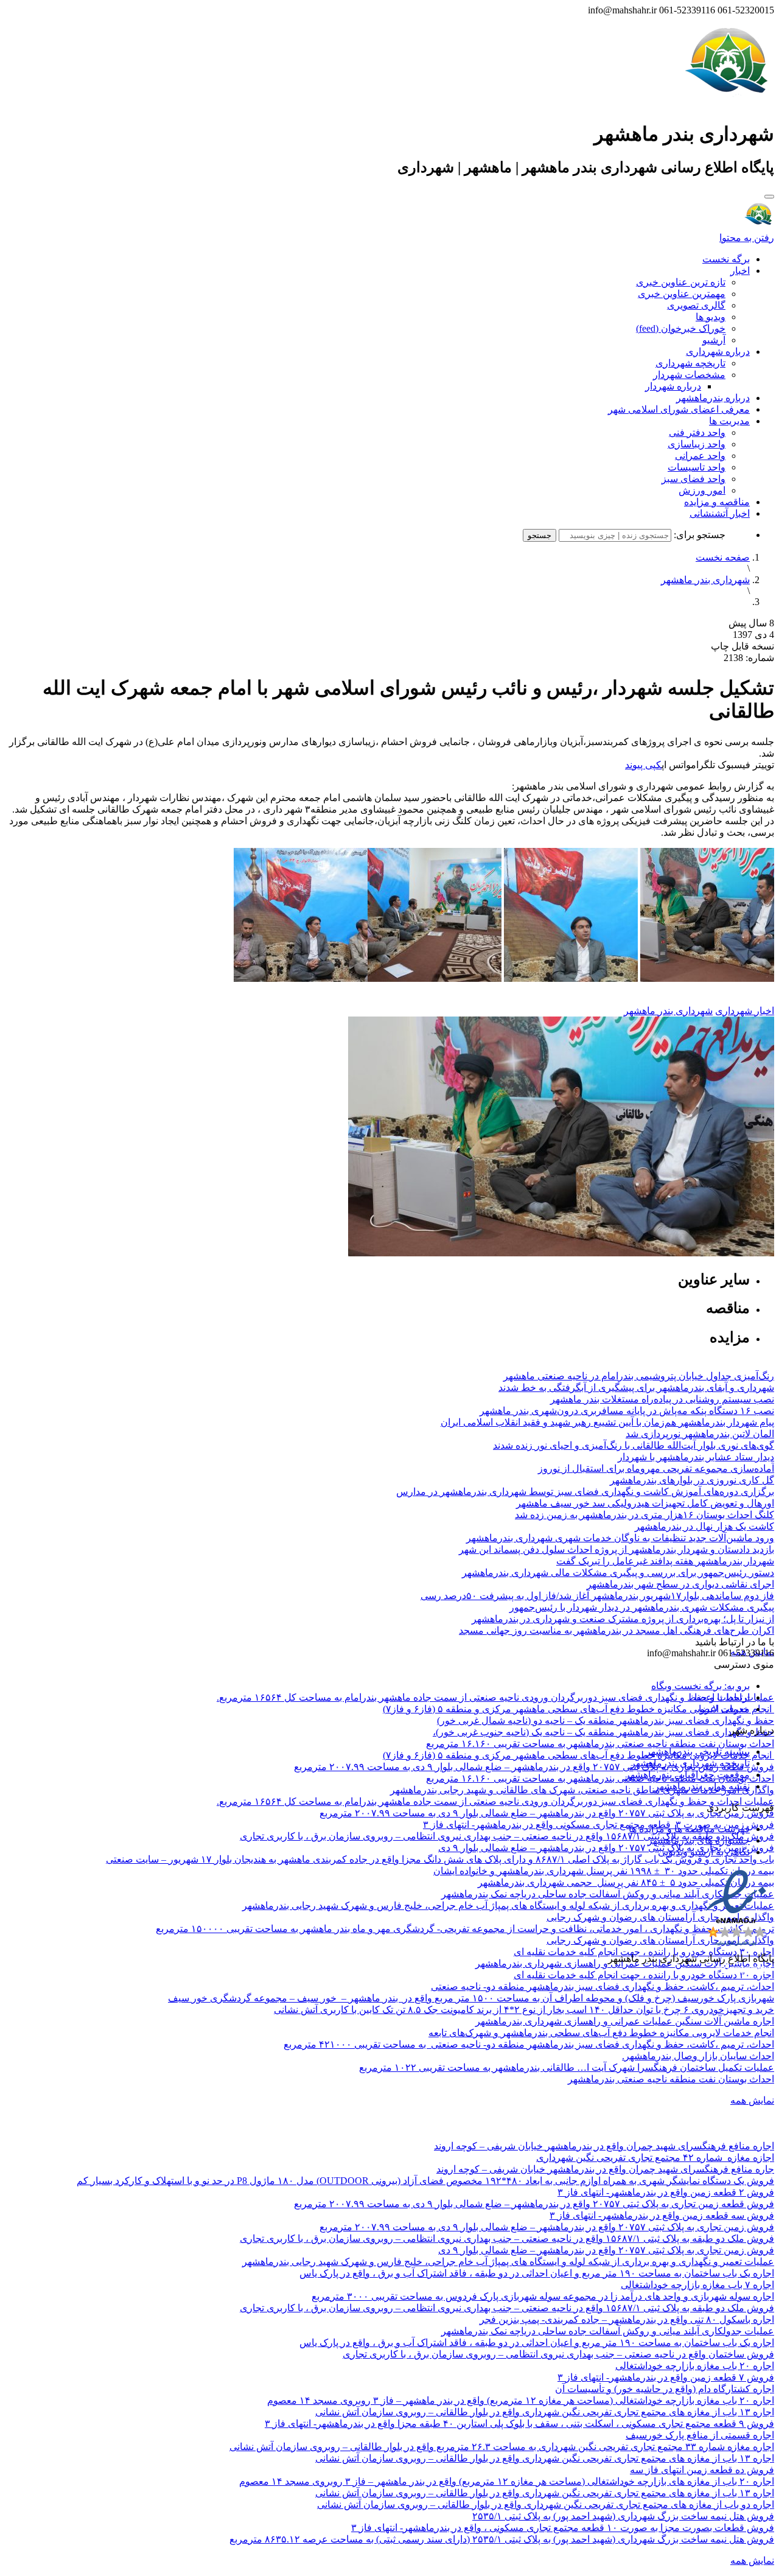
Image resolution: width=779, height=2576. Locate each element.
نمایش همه (752, 2100)
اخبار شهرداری (745, 1011)
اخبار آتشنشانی (720, 513)
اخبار (740, 271)
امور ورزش (702, 490)
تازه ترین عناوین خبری (681, 282)
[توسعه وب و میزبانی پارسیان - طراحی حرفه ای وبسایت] (744, 1975)
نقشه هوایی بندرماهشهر (702, 1786)
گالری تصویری (696, 305)
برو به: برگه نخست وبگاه (700, 1686)
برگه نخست (726, 259)
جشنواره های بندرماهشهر (699, 1840)
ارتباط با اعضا (722, 1697)
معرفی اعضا (724, 1709)
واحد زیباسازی (697, 444)
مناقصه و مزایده (717, 502)
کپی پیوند (643, 765)
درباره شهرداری (718, 352)
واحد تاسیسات (697, 467)
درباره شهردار (673, 386)
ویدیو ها (711, 317)
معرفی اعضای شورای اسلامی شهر (679, 409)
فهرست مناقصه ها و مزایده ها (689, 1829)
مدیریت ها (729, 421)
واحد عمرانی (700, 456)
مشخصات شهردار (689, 375)
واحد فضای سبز (693, 479)
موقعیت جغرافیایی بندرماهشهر (687, 1775)
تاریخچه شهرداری (690, 363)
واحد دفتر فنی (697, 432)
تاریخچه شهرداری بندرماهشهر (690, 1763)
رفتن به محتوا (747, 238)
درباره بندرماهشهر (713, 398)
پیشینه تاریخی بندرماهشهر (698, 1752)
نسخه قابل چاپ (742, 646)
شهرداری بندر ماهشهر (705, 580)
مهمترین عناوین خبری (682, 294)
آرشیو (714, 340)
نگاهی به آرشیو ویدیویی (704, 1852)
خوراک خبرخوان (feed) (681, 328)
